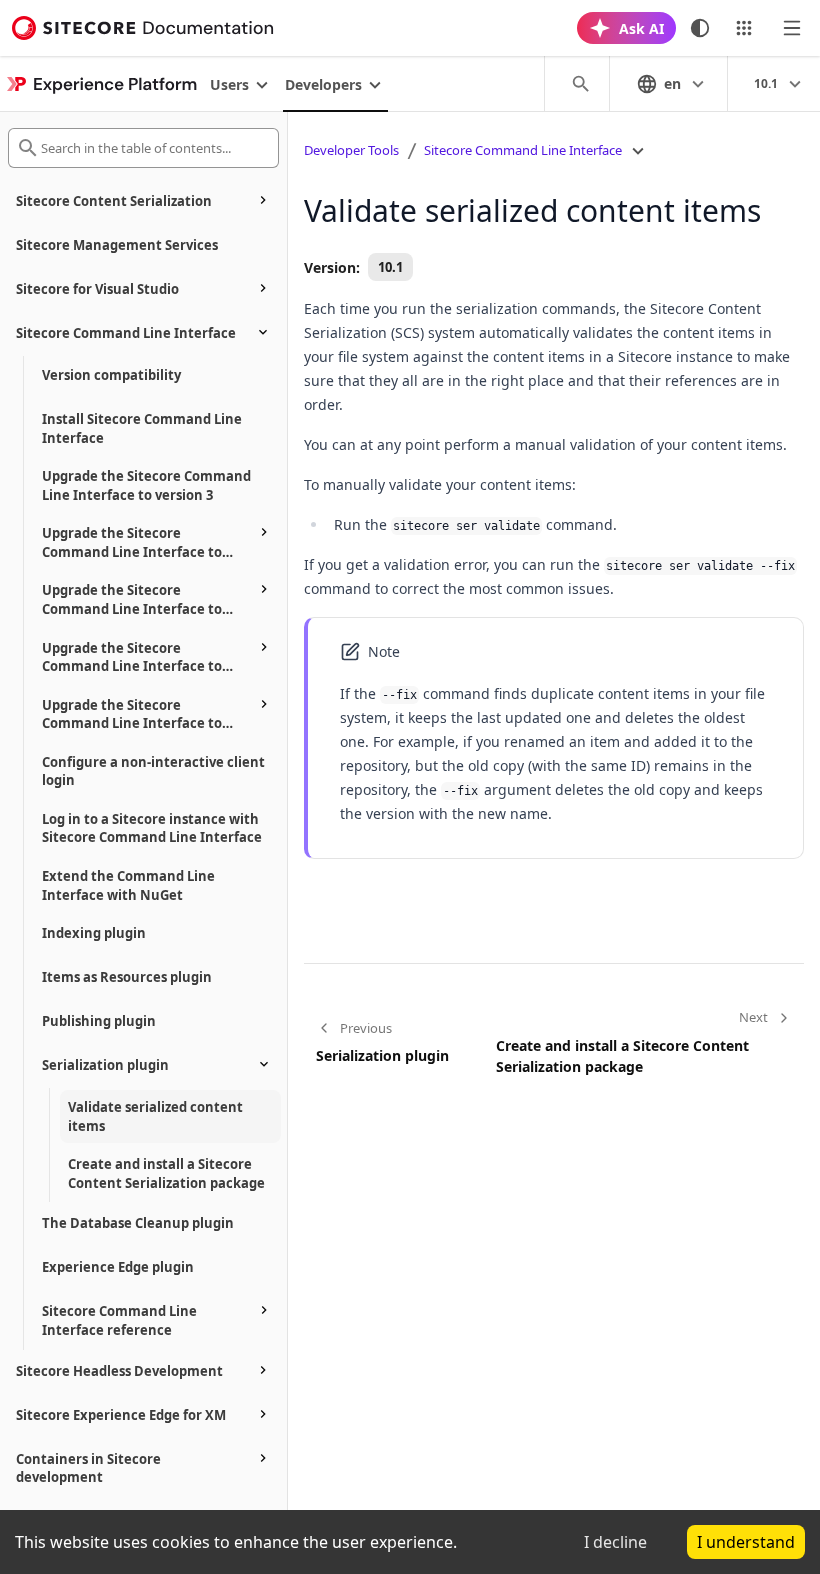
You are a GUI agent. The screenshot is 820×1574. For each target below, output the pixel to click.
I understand (746, 1542)
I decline (615, 1542)
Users (229, 84)
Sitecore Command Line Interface (523, 150)
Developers (323, 84)
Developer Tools (351, 150)
